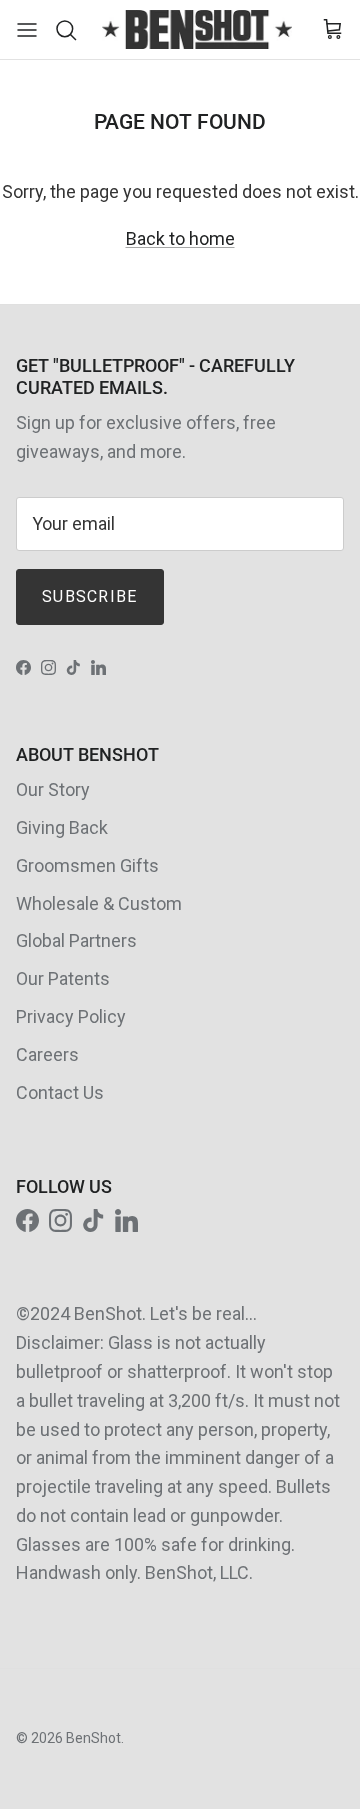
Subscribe (90, 596)
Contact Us (60, 1092)
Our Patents (63, 978)
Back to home (180, 238)
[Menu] (27, 30)
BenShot (93, 1738)
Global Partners (76, 940)
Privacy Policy (71, 1016)
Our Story (53, 789)
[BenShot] (197, 29)
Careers (47, 1054)
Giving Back (62, 827)
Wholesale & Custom (99, 903)
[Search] (71, 30)
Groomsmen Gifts (87, 865)
